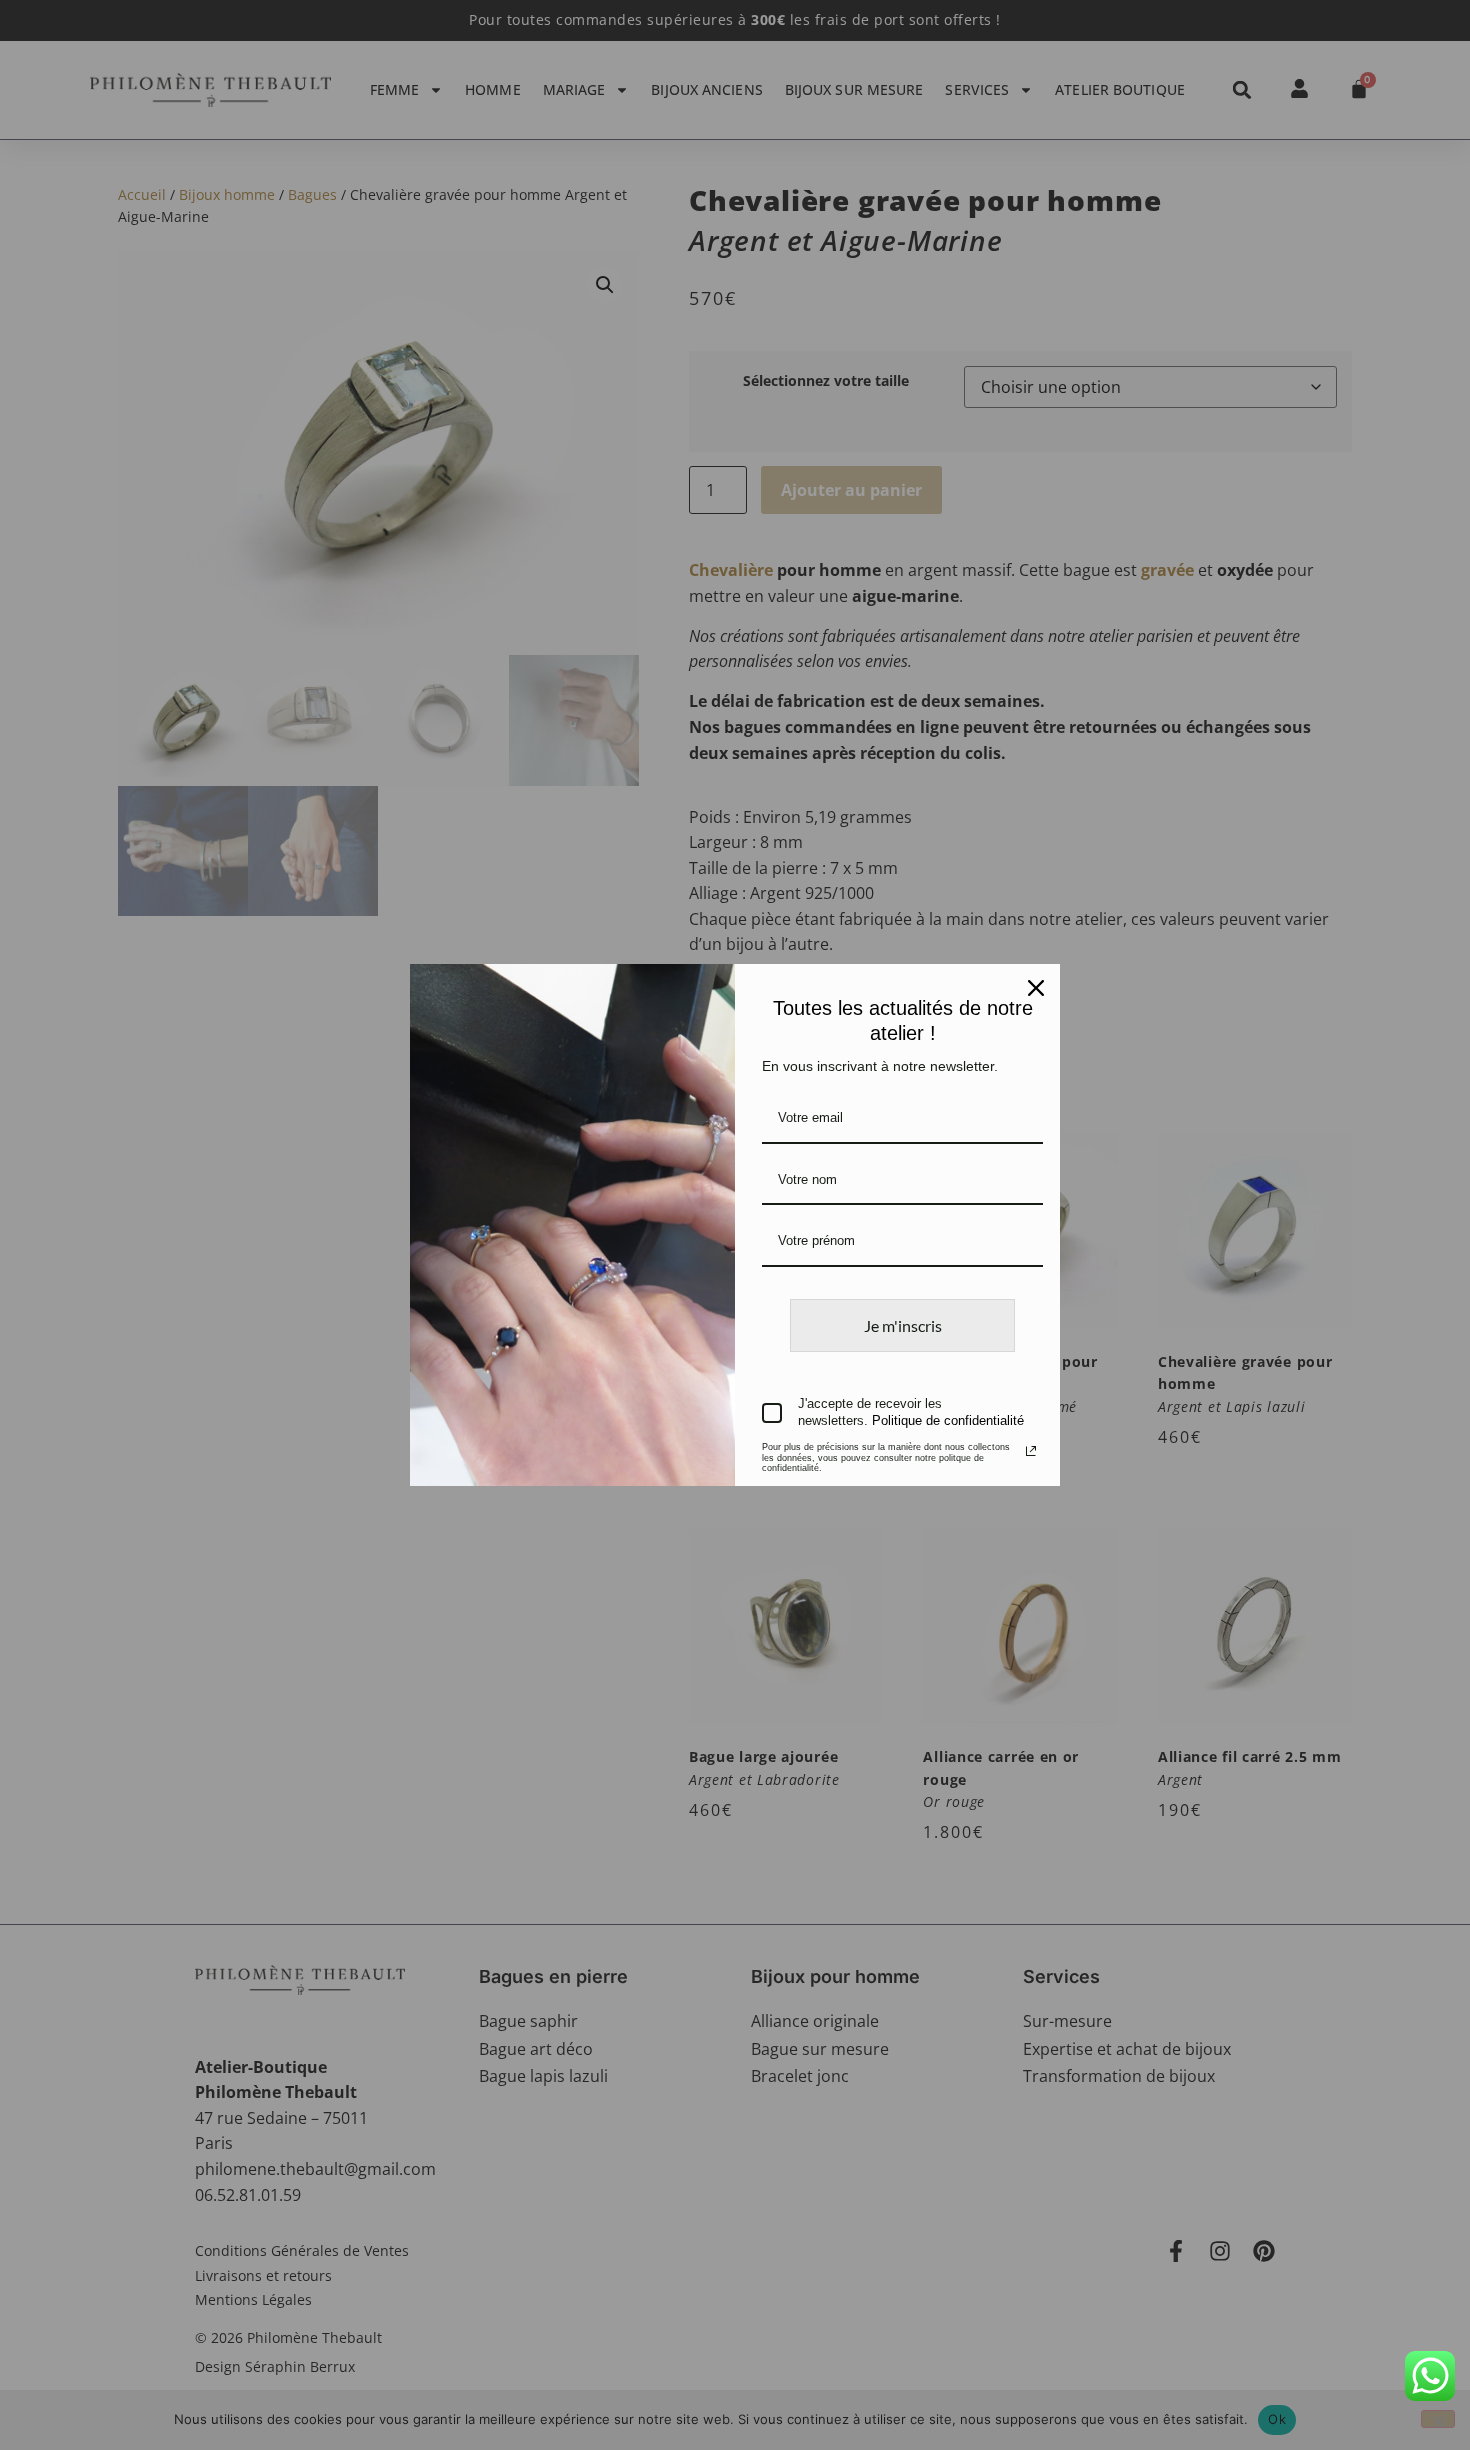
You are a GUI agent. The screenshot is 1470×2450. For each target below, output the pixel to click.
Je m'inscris (903, 1325)
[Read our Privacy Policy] (1031, 1451)
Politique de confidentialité (948, 1420)
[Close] (1036, 988)
